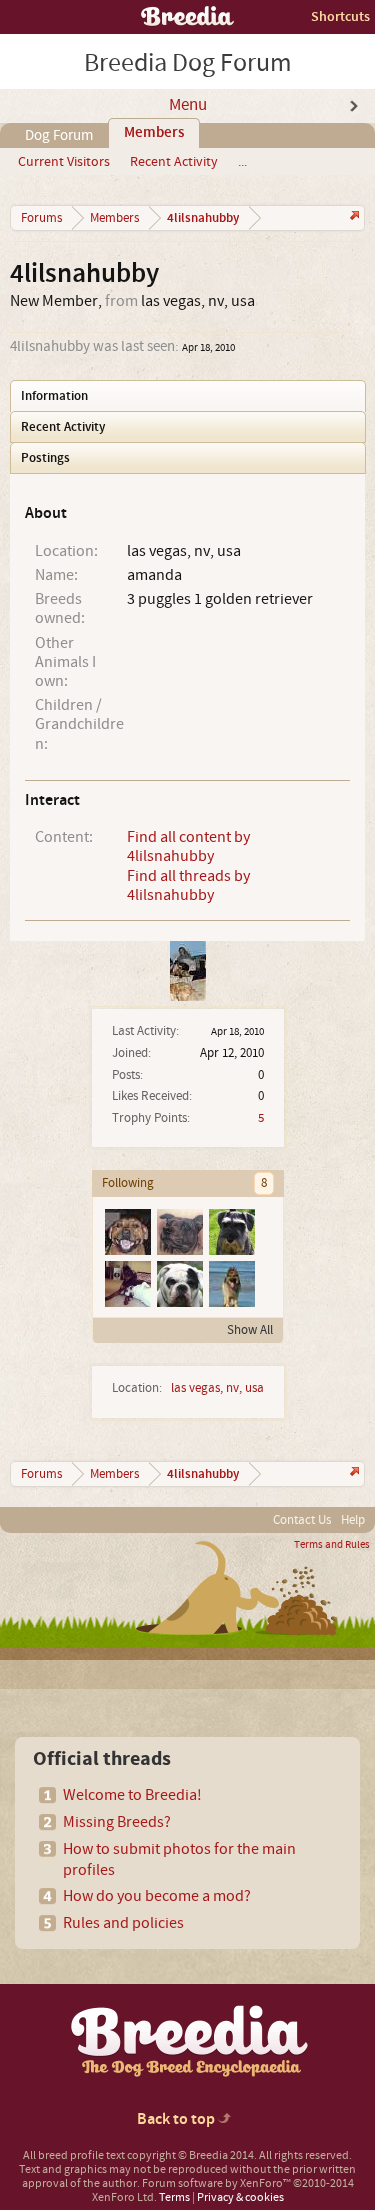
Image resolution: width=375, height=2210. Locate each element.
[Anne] (179, 1231)
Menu (188, 105)
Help (353, 1520)
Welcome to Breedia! (132, 1795)
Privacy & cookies (240, 2197)
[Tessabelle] (127, 1283)
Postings (45, 458)
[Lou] (127, 1231)
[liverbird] (231, 1283)
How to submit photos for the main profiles (179, 1859)
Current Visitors (64, 162)
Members (154, 133)
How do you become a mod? (157, 1896)
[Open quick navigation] (352, 217)
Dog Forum (59, 135)
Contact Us (302, 1520)
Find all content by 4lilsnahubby (188, 846)
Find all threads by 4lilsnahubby (188, 885)
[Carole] (179, 1283)
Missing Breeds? (117, 1822)
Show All (250, 1330)
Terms (174, 2197)
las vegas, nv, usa (217, 1388)
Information (54, 396)
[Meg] (231, 1231)
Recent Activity (174, 162)
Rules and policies (123, 1923)
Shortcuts (340, 16)
